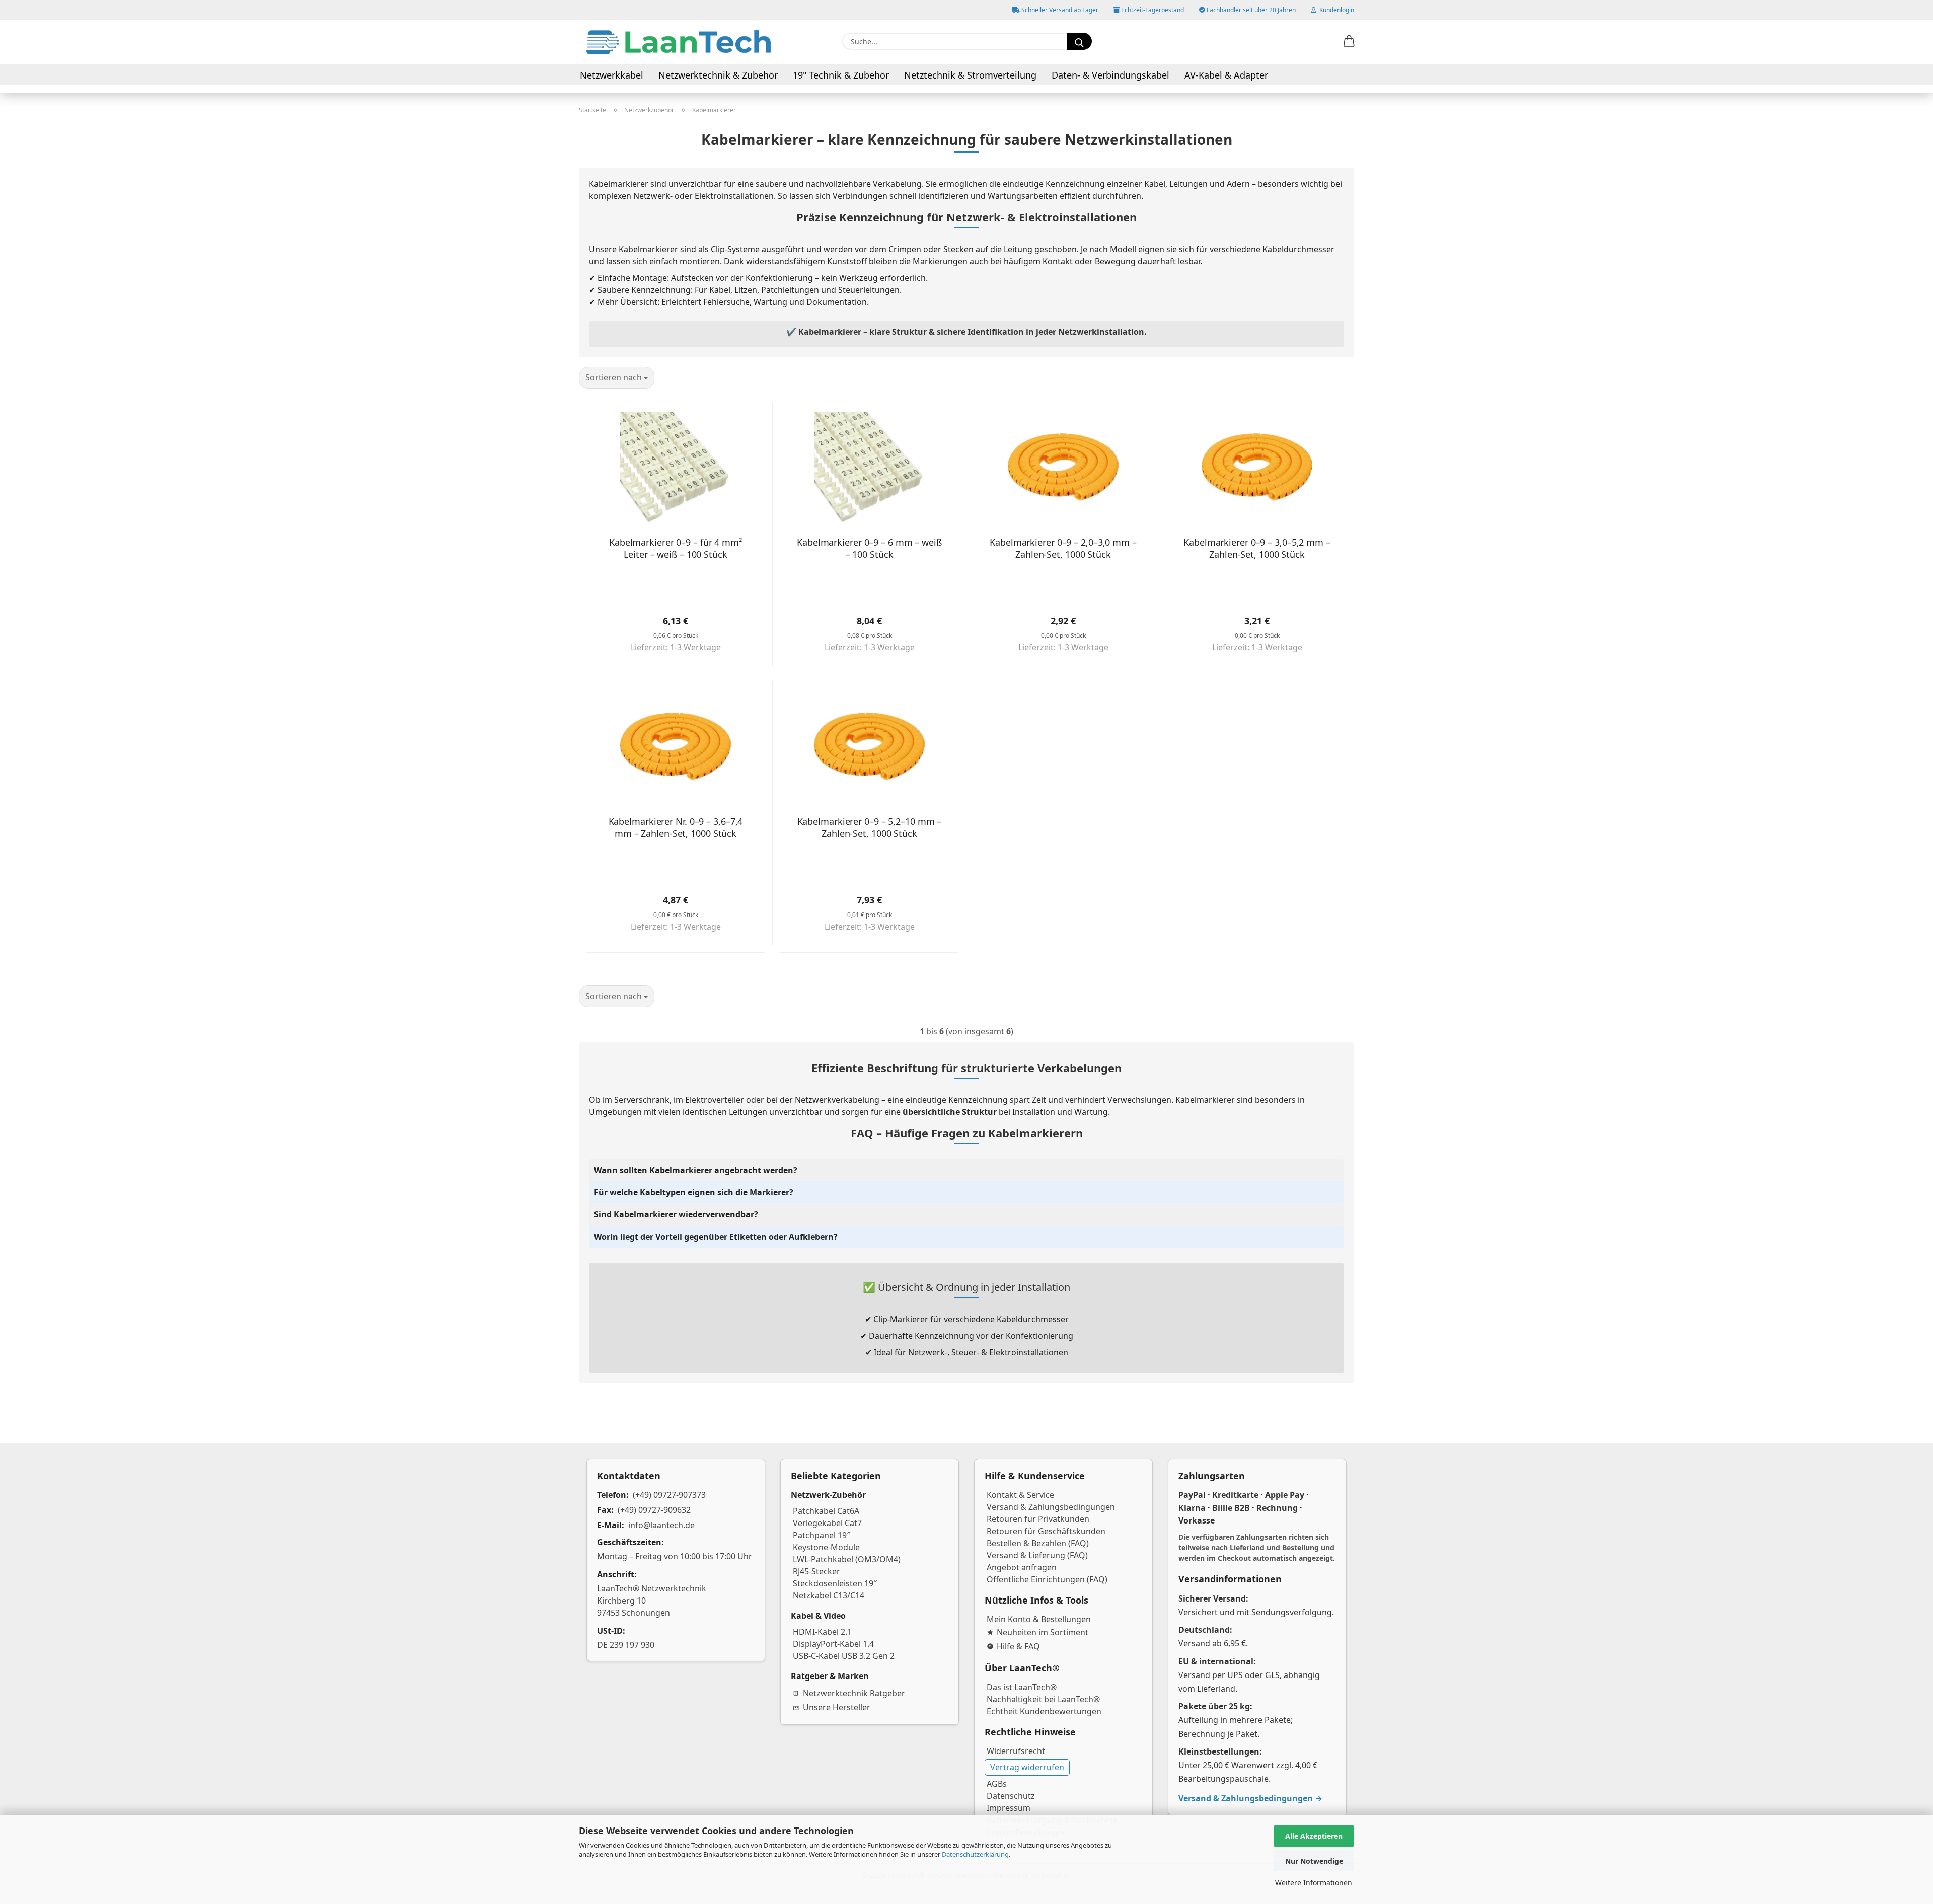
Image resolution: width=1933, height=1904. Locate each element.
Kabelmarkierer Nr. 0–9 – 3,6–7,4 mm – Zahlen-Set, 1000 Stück (676, 827)
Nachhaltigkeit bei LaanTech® (1043, 1699)
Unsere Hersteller (837, 1707)
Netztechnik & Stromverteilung (970, 75)
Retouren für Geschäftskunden (1046, 1531)
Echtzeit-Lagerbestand (1152, 10)
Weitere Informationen (1314, 1883)
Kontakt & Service (1020, 1495)
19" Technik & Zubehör (841, 75)
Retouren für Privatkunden (1038, 1519)
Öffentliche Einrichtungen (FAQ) (1047, 1579)
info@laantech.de (661, 1525)
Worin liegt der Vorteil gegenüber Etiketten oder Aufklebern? (716, 1237)
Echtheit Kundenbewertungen (1044, 1711)
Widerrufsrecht (1016, 1751)
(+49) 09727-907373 (669, 1495)
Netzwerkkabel (612, 75)
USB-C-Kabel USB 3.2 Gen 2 (844, 1656)
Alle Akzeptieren (1314, 1836)
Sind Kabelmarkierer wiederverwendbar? (676, 1214)
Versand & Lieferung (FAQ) (1037, 1555)
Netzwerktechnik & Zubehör (718, 75)
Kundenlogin (1335, 10)
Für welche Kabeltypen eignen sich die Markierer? (694, 1192)
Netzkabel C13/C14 (829, 1595)
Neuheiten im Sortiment (1043, 1632)
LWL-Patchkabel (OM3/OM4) (847, 1559)
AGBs (997, 1784)
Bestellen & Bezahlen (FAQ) (1038, 1543)
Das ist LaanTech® (1022, 1687)
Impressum (1009, 1808)
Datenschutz (1011, 1796)
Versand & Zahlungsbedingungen (1051, 1507)
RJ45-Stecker (816, 1571)
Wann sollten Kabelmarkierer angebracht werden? (696, 1170)
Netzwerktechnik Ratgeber (854, 1693)
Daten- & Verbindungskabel (1110, 75)
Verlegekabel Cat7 (827, 1523)
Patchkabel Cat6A (826, 1511)
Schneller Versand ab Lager (1059, 10)
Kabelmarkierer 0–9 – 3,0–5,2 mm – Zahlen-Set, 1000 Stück (1257, 548)
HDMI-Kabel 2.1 (822, 1632)
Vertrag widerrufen (1027, 1767)
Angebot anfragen (1022, 1567)
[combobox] (617, 378)
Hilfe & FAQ (1018, 1646)
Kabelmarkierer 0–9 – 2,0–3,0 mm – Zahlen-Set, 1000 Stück (1063, 548)
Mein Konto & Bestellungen (1039, 1619)
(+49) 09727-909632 (654, 1510)
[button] (1349, 42)
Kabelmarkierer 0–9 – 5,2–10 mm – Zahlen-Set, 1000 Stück (870, 827)
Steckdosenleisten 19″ (835, 1583)
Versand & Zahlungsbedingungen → (1250, 1798)
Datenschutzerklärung (975, 1854)
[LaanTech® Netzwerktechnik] (679, 42)
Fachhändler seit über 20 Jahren (1250, 10)
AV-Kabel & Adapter (1226, 75)
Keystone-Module (826, 1547)
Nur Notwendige (1314, 1861)
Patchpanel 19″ (822, 1535)
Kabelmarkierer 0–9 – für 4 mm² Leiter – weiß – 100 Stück (676, 548)
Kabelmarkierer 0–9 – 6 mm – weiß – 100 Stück (869, 548)
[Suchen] (1079, 41)
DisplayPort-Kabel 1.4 (833, 1644)
